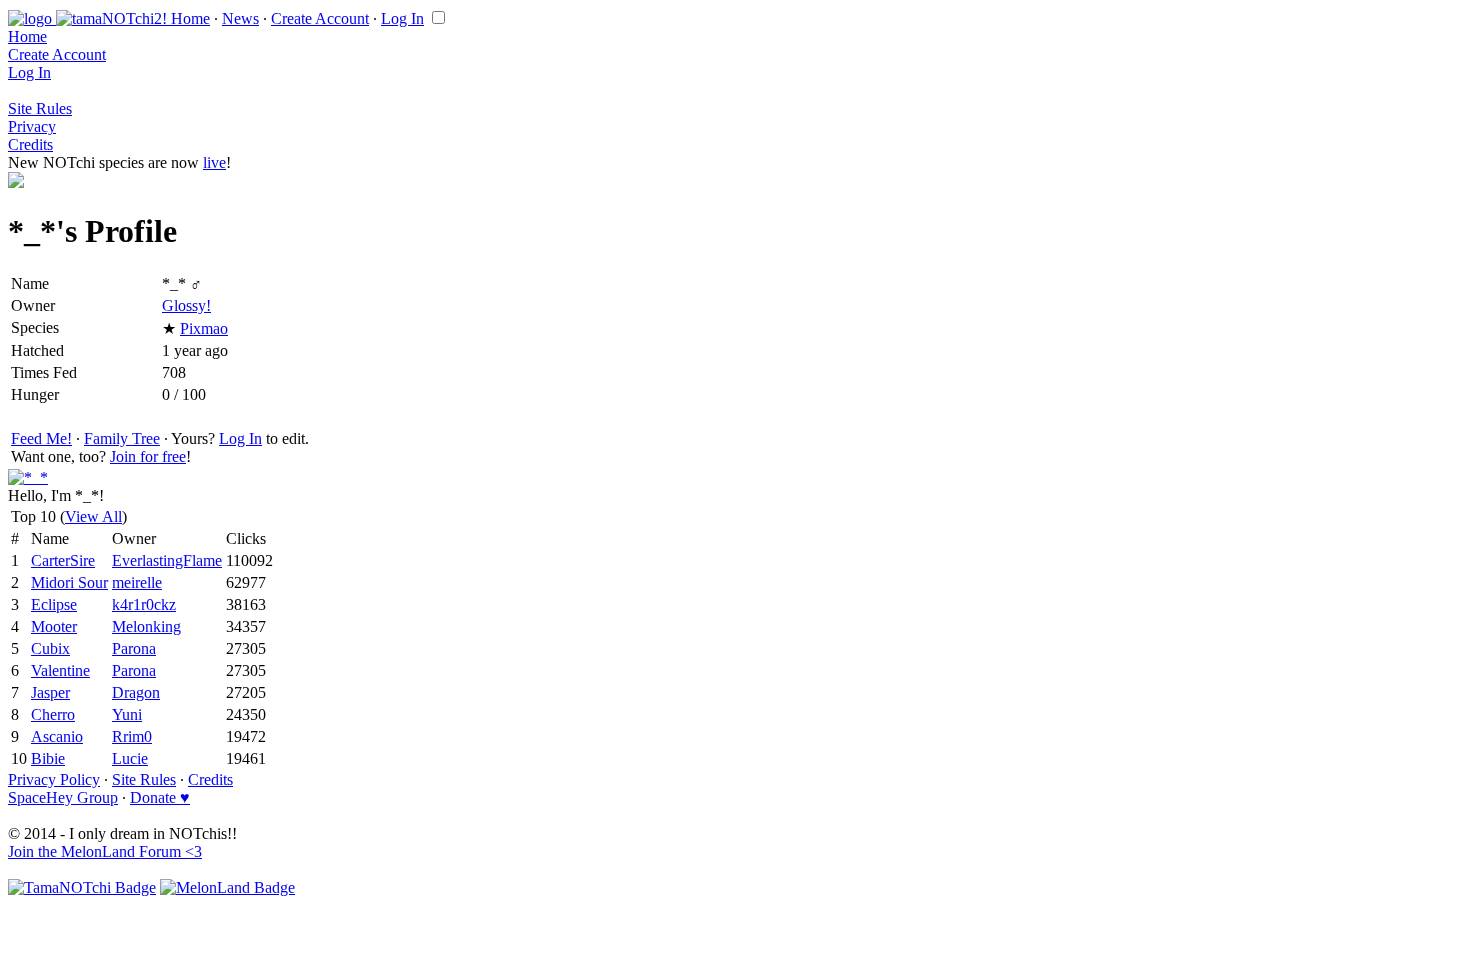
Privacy (32, 126)
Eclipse (54, 604)
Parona (134, 648)
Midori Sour (69, 582)
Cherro (53, 714)
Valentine (60, 670)
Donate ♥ (160, 797)
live (214, 162)
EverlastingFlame (167, 560)
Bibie (48, 758)
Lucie (130, 758)
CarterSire (63, 560)
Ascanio (57, 736)
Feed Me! (41, 438)
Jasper (50, 692)
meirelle (137, 582)
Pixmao (204, 328)
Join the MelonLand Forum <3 (105, 851)
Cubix (50, 648)
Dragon (136, 692)
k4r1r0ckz (144, 604)
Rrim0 (132, 736)
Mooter (54, 626)
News (240, 18)
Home (190, 18)
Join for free (148, 456)
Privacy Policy (54, 779)
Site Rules (40, 108)
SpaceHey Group (63, 797)
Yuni (127, 714)
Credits (30, 144)
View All (93, 516)
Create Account (320, 18)
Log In (402, 18)
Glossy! (186, 305)
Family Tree (122, 438)
